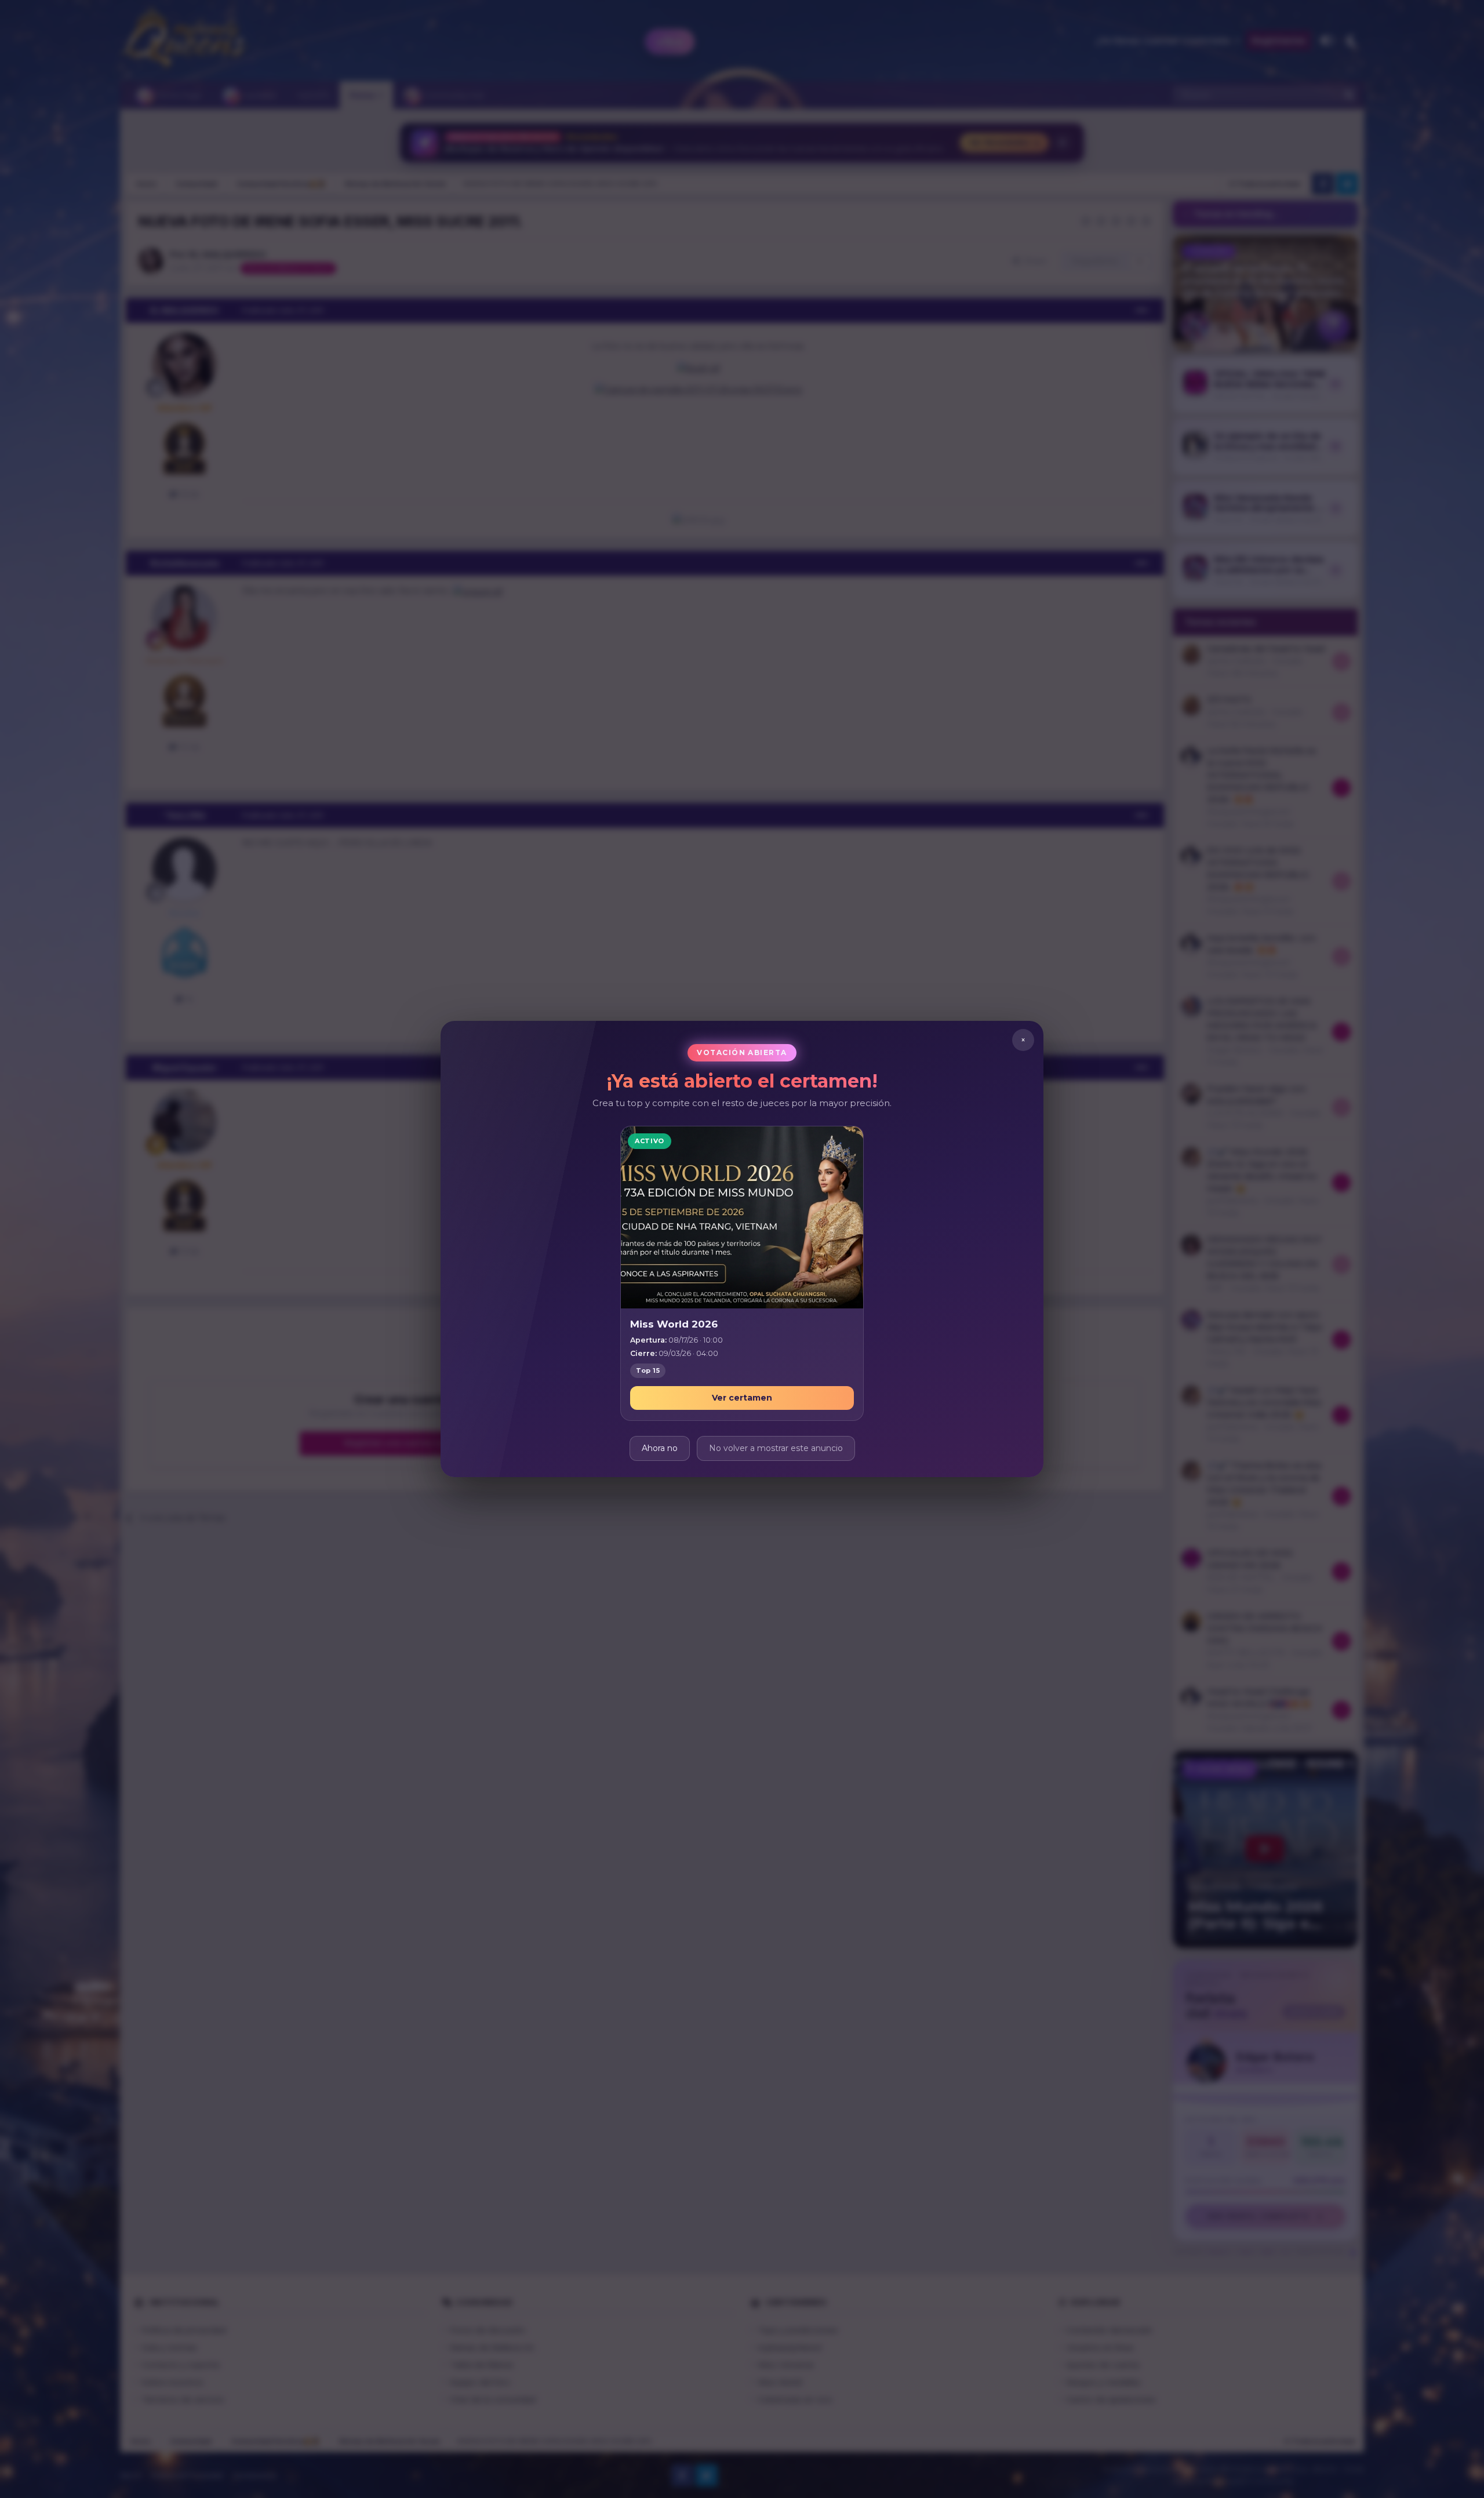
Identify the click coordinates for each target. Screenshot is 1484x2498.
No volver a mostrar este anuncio (776, 1448)
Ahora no (660, 1448)
